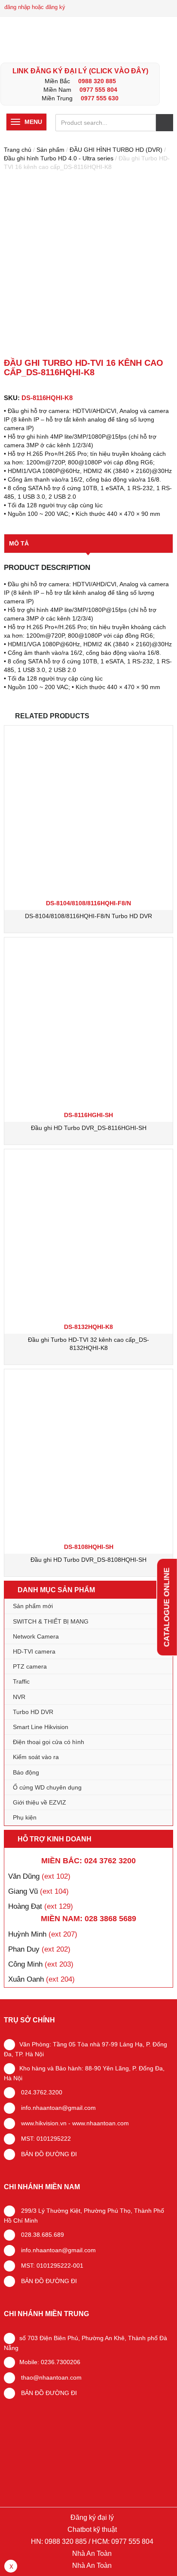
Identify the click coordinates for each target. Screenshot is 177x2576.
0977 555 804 (98, 90)
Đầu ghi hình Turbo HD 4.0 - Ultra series (59, 158)
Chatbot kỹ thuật (91, 2529)
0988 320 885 (97, 81)
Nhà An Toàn (92, 2553)
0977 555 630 (100, 98)
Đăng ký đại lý (91, 2517)
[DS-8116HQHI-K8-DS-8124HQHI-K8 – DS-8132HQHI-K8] (88, 266)
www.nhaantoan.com (101, 2123)
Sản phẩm (50, 150)
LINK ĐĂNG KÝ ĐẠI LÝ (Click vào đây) (80, 71)
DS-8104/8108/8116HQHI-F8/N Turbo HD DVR (88, 916)
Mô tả (19, 543)
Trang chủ (18, 150)
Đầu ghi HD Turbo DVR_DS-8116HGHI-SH (89, 1128)
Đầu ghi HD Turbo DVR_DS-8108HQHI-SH (88, 1560)
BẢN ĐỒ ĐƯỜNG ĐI (48, 2154)
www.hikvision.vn (43, 2123)
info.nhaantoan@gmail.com (58, 2108)
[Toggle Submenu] (158, 1666)
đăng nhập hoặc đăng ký (35, 7)
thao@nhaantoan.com (50, 2377)
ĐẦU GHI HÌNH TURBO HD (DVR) (116, 150)
